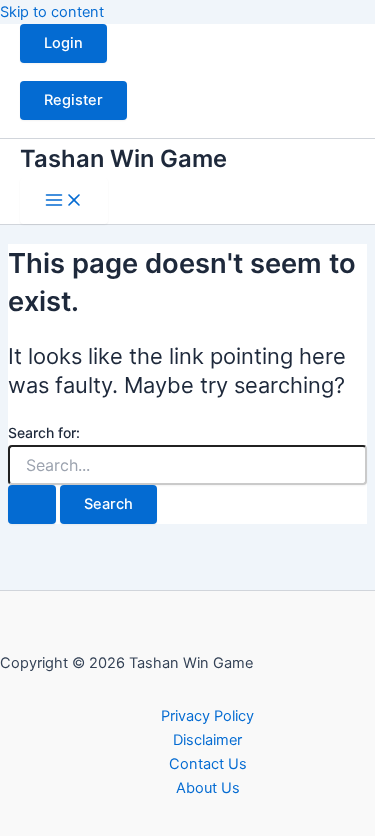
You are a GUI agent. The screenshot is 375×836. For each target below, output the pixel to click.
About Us (208, 788)
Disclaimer (207, 740)
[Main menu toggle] (64, 201)
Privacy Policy (207, 716)
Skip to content (52, 12)
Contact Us (208, 764)
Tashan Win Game (123, 158)
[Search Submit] (32, 504)
